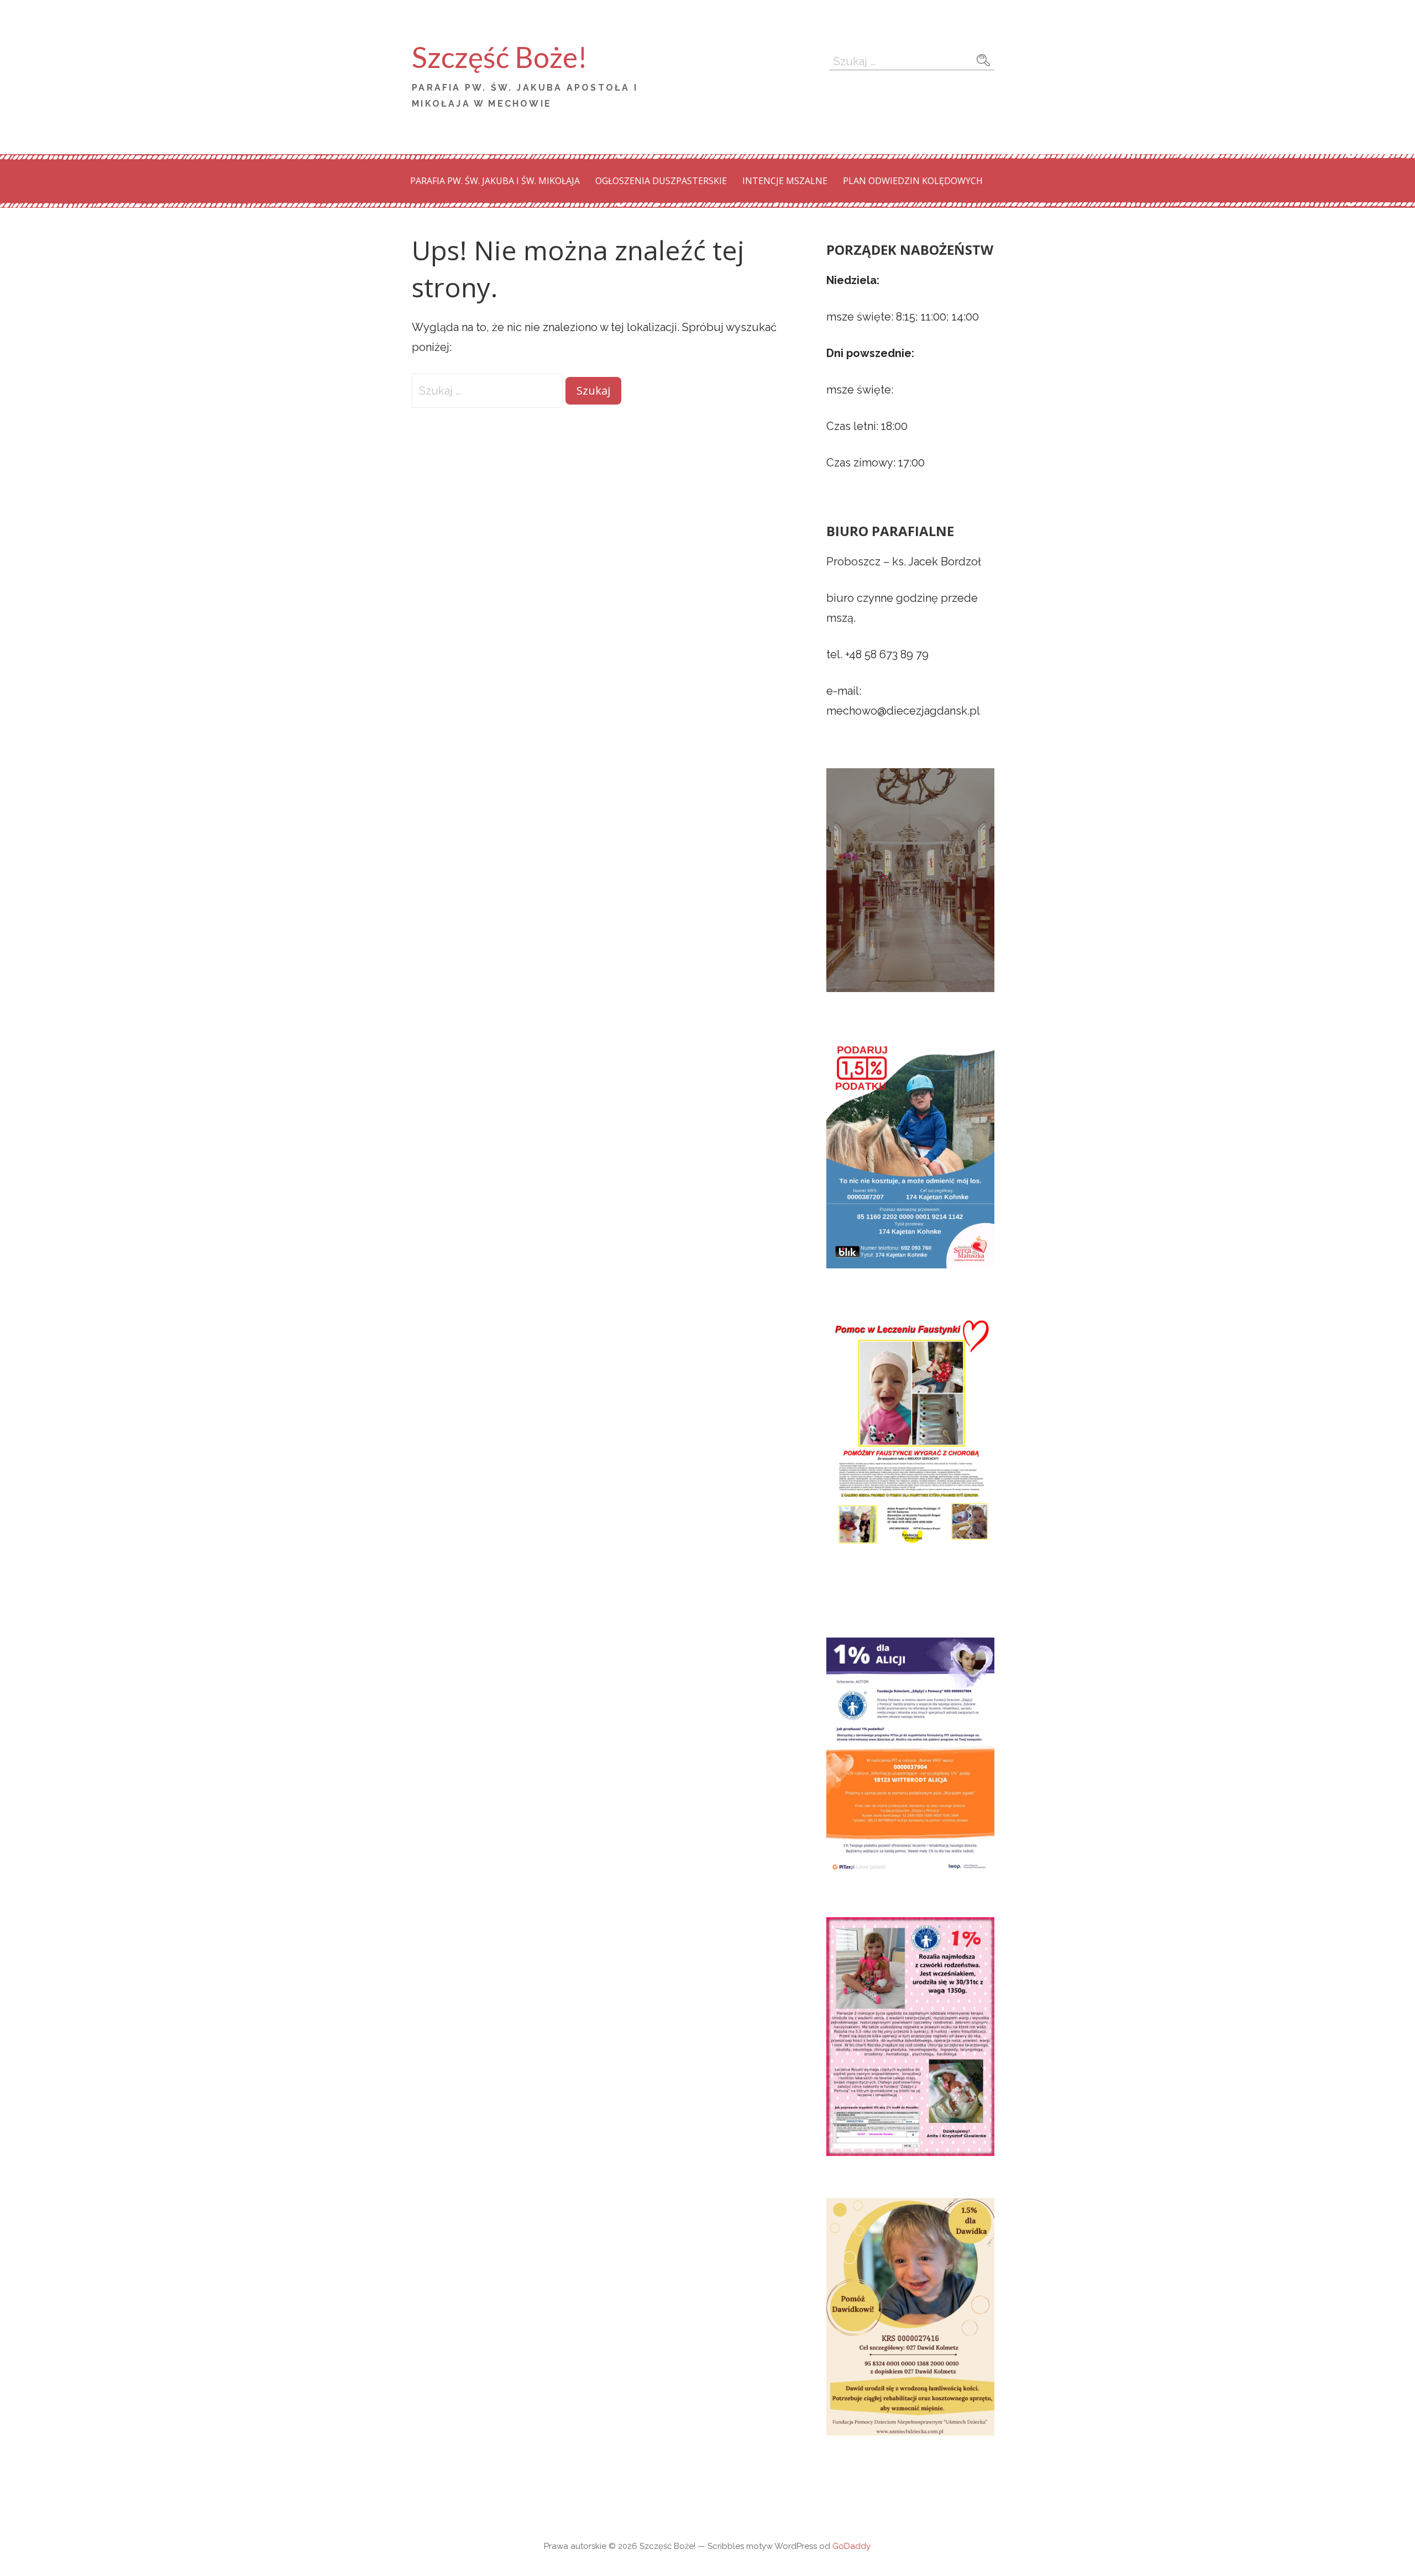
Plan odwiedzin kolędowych (913, 181)
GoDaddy (851, 2546)
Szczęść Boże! (500, 57)
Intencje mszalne (785, 181)
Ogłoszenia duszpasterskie (661, 181)
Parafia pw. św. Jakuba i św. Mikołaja (495, 181)
